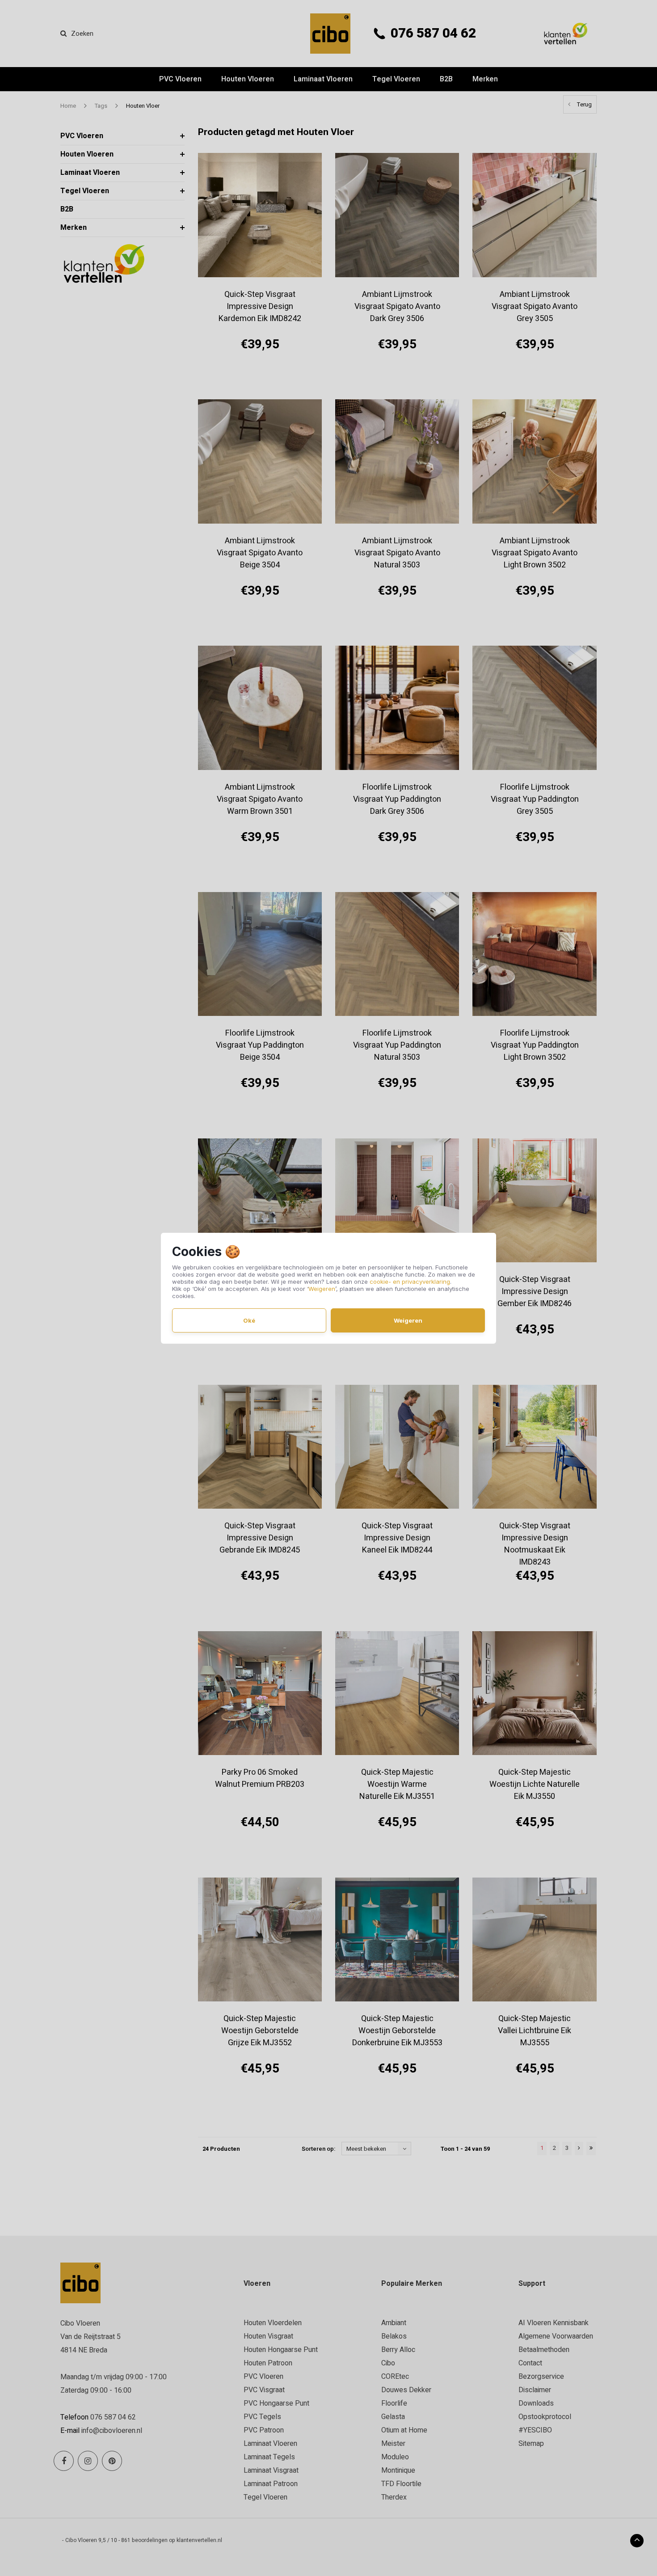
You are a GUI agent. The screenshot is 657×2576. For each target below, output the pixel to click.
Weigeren (322, 1289)
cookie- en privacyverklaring (410, 1282)
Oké (249, 1320)
